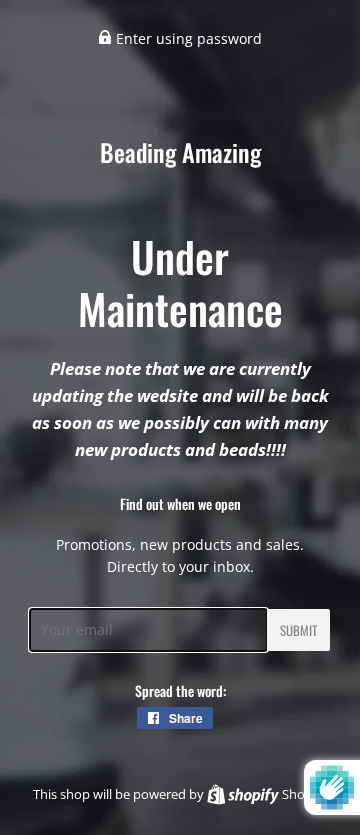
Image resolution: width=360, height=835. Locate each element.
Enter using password (187, 38)
